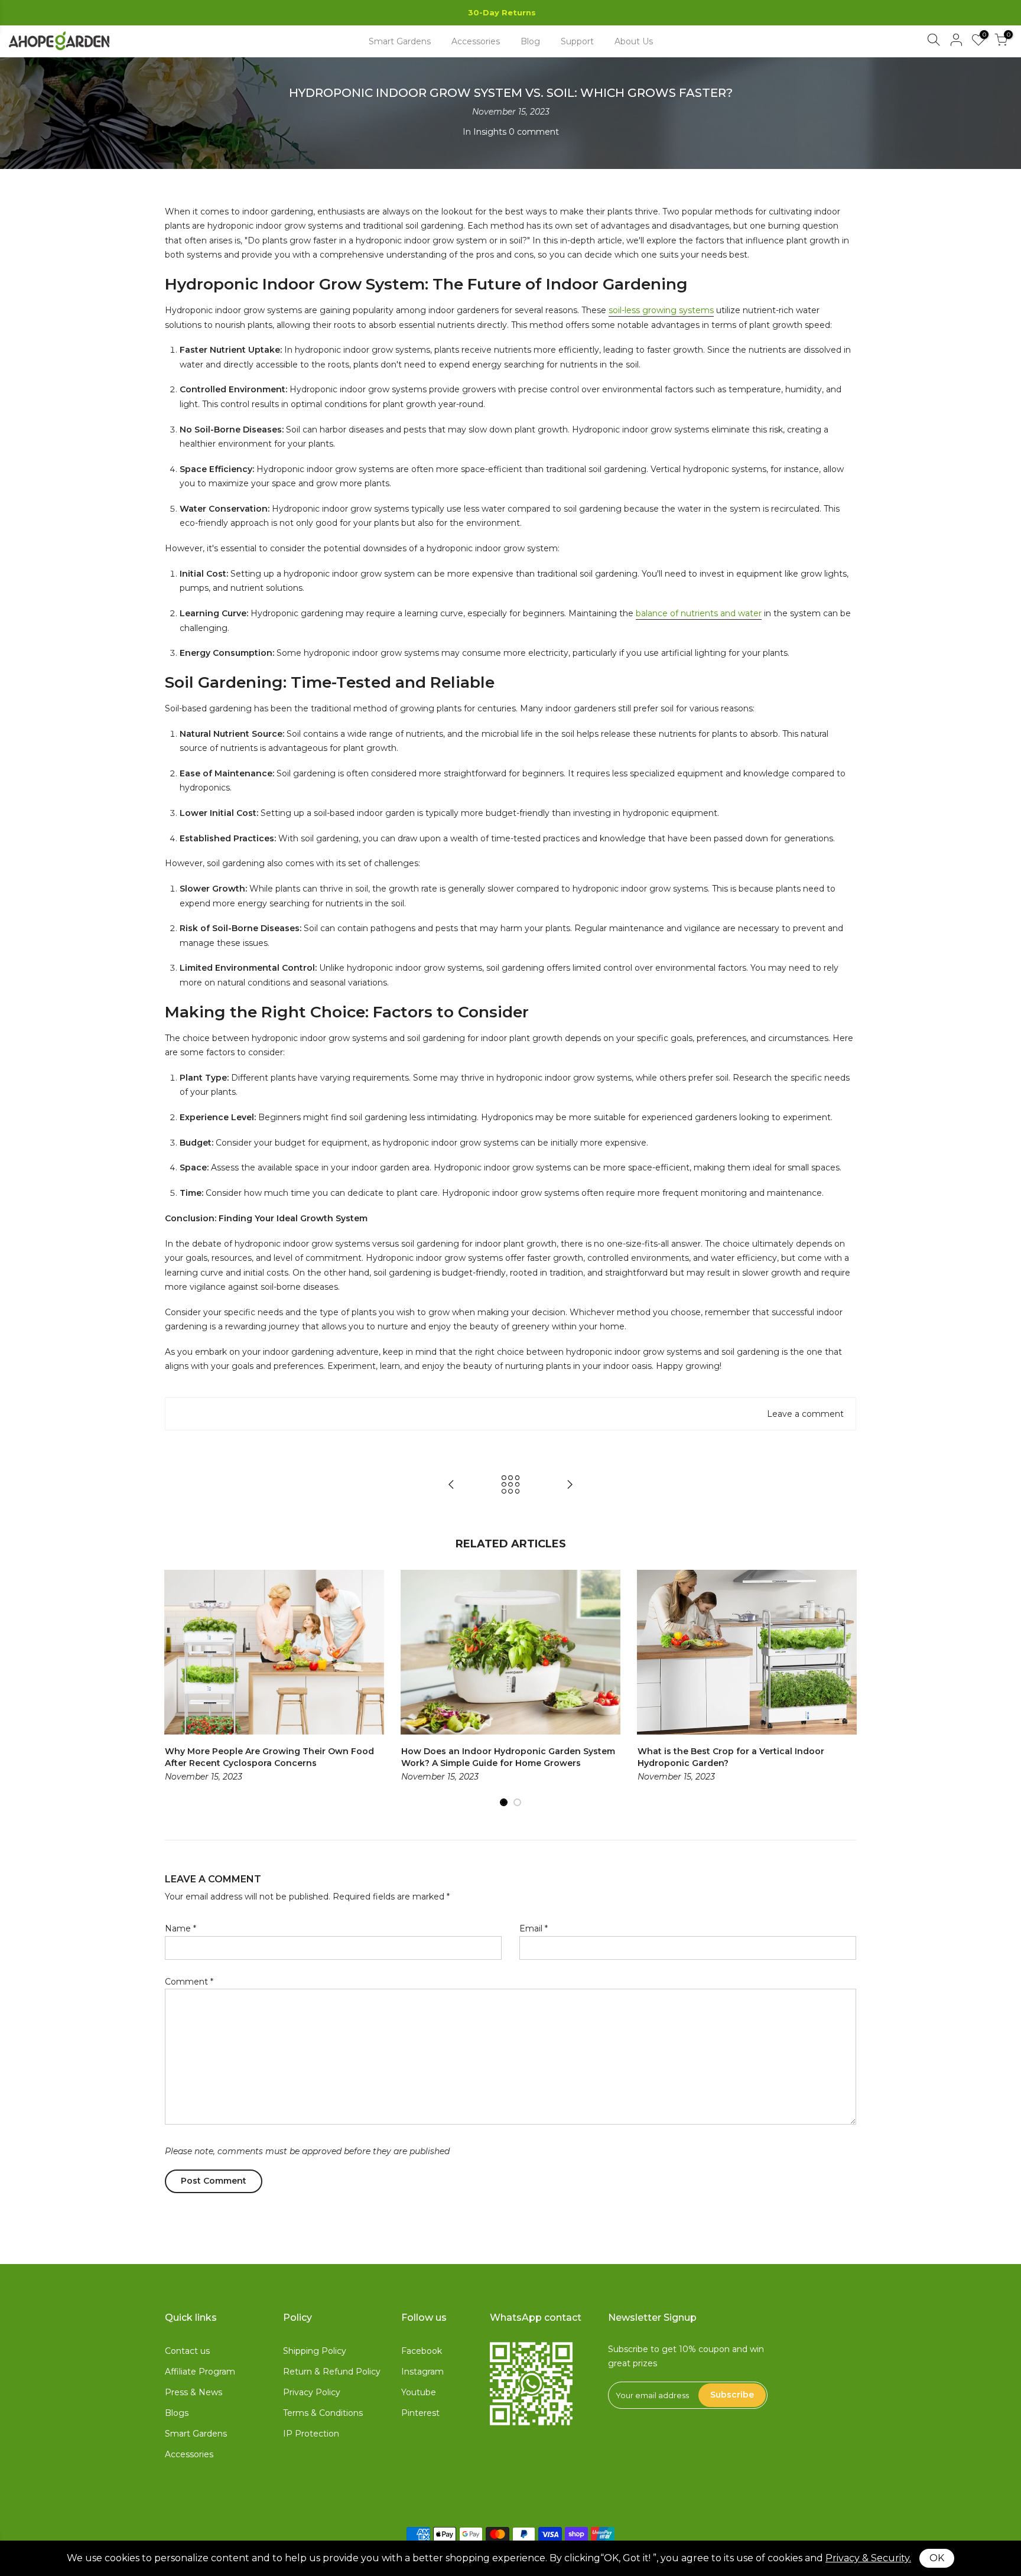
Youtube (419, 2392)
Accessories (476, 41)
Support (577, 41)
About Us (634, 41)
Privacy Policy (312, 2392)
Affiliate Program (200, 2372)
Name (181, 1928)
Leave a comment (805, 1414)
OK (937, 2558)
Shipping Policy (315, 2351)
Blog (530, 41)
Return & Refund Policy (332, 2372)
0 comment (534, 132)
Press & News (194, 2392)
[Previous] (177, 1689)
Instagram (422, 2372)
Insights (490, 132)
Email (534, 1928)
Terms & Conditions (323, 2413)
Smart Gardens (400, 41)
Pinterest (420, 2413)
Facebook (422, 2351)
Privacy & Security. (868, 2558)
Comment (189, 1982)
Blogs (177, 2413)
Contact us (187, 2351)
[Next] (844, 1689)
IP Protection (311, 2434)
